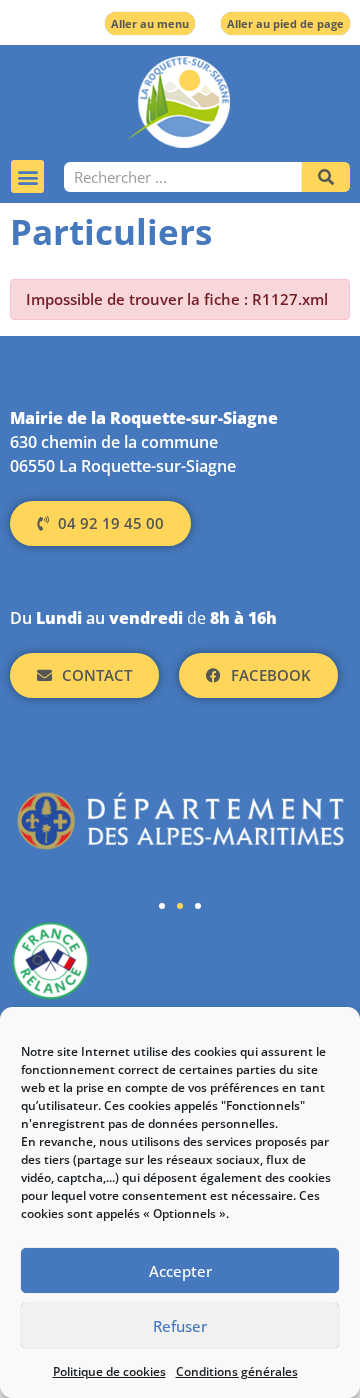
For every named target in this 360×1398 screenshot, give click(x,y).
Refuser (180, 1326)
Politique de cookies (109, 1371)
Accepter (180, 1271)
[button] (27, 176)
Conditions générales (237, 1371)
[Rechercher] (326, 177)
